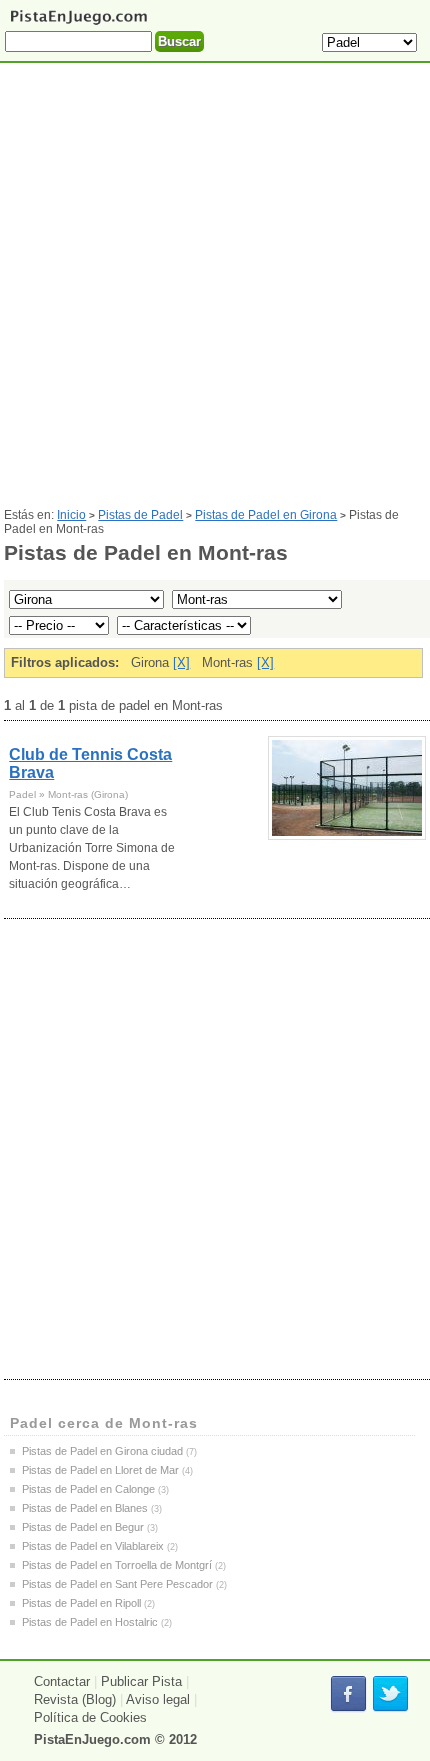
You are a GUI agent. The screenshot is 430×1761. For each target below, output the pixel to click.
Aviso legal (158, 1699)
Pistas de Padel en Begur (83, 1527)
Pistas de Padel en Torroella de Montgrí (117, 1565)
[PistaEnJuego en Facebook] (348, 1694)
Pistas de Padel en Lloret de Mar (100, 1470)
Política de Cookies (90, 1717)
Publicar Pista (141, 1681)
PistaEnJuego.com (92, 1739)
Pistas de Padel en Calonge (88, 1489)
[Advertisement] (215, 293)
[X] (181, 662)
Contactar (62, 1681)
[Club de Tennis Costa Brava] (347, 788)
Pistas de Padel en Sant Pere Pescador (117, 1584)
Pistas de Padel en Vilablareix (93, 1546)
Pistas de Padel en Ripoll (81, 1603)
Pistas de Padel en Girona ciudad (102, 1451)
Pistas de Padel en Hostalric (90, 1622)
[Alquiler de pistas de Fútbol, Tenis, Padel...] (78, 23)
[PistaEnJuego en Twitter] (390, 1694)
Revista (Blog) (75, 1699)
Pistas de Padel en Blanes (85, 1508)
